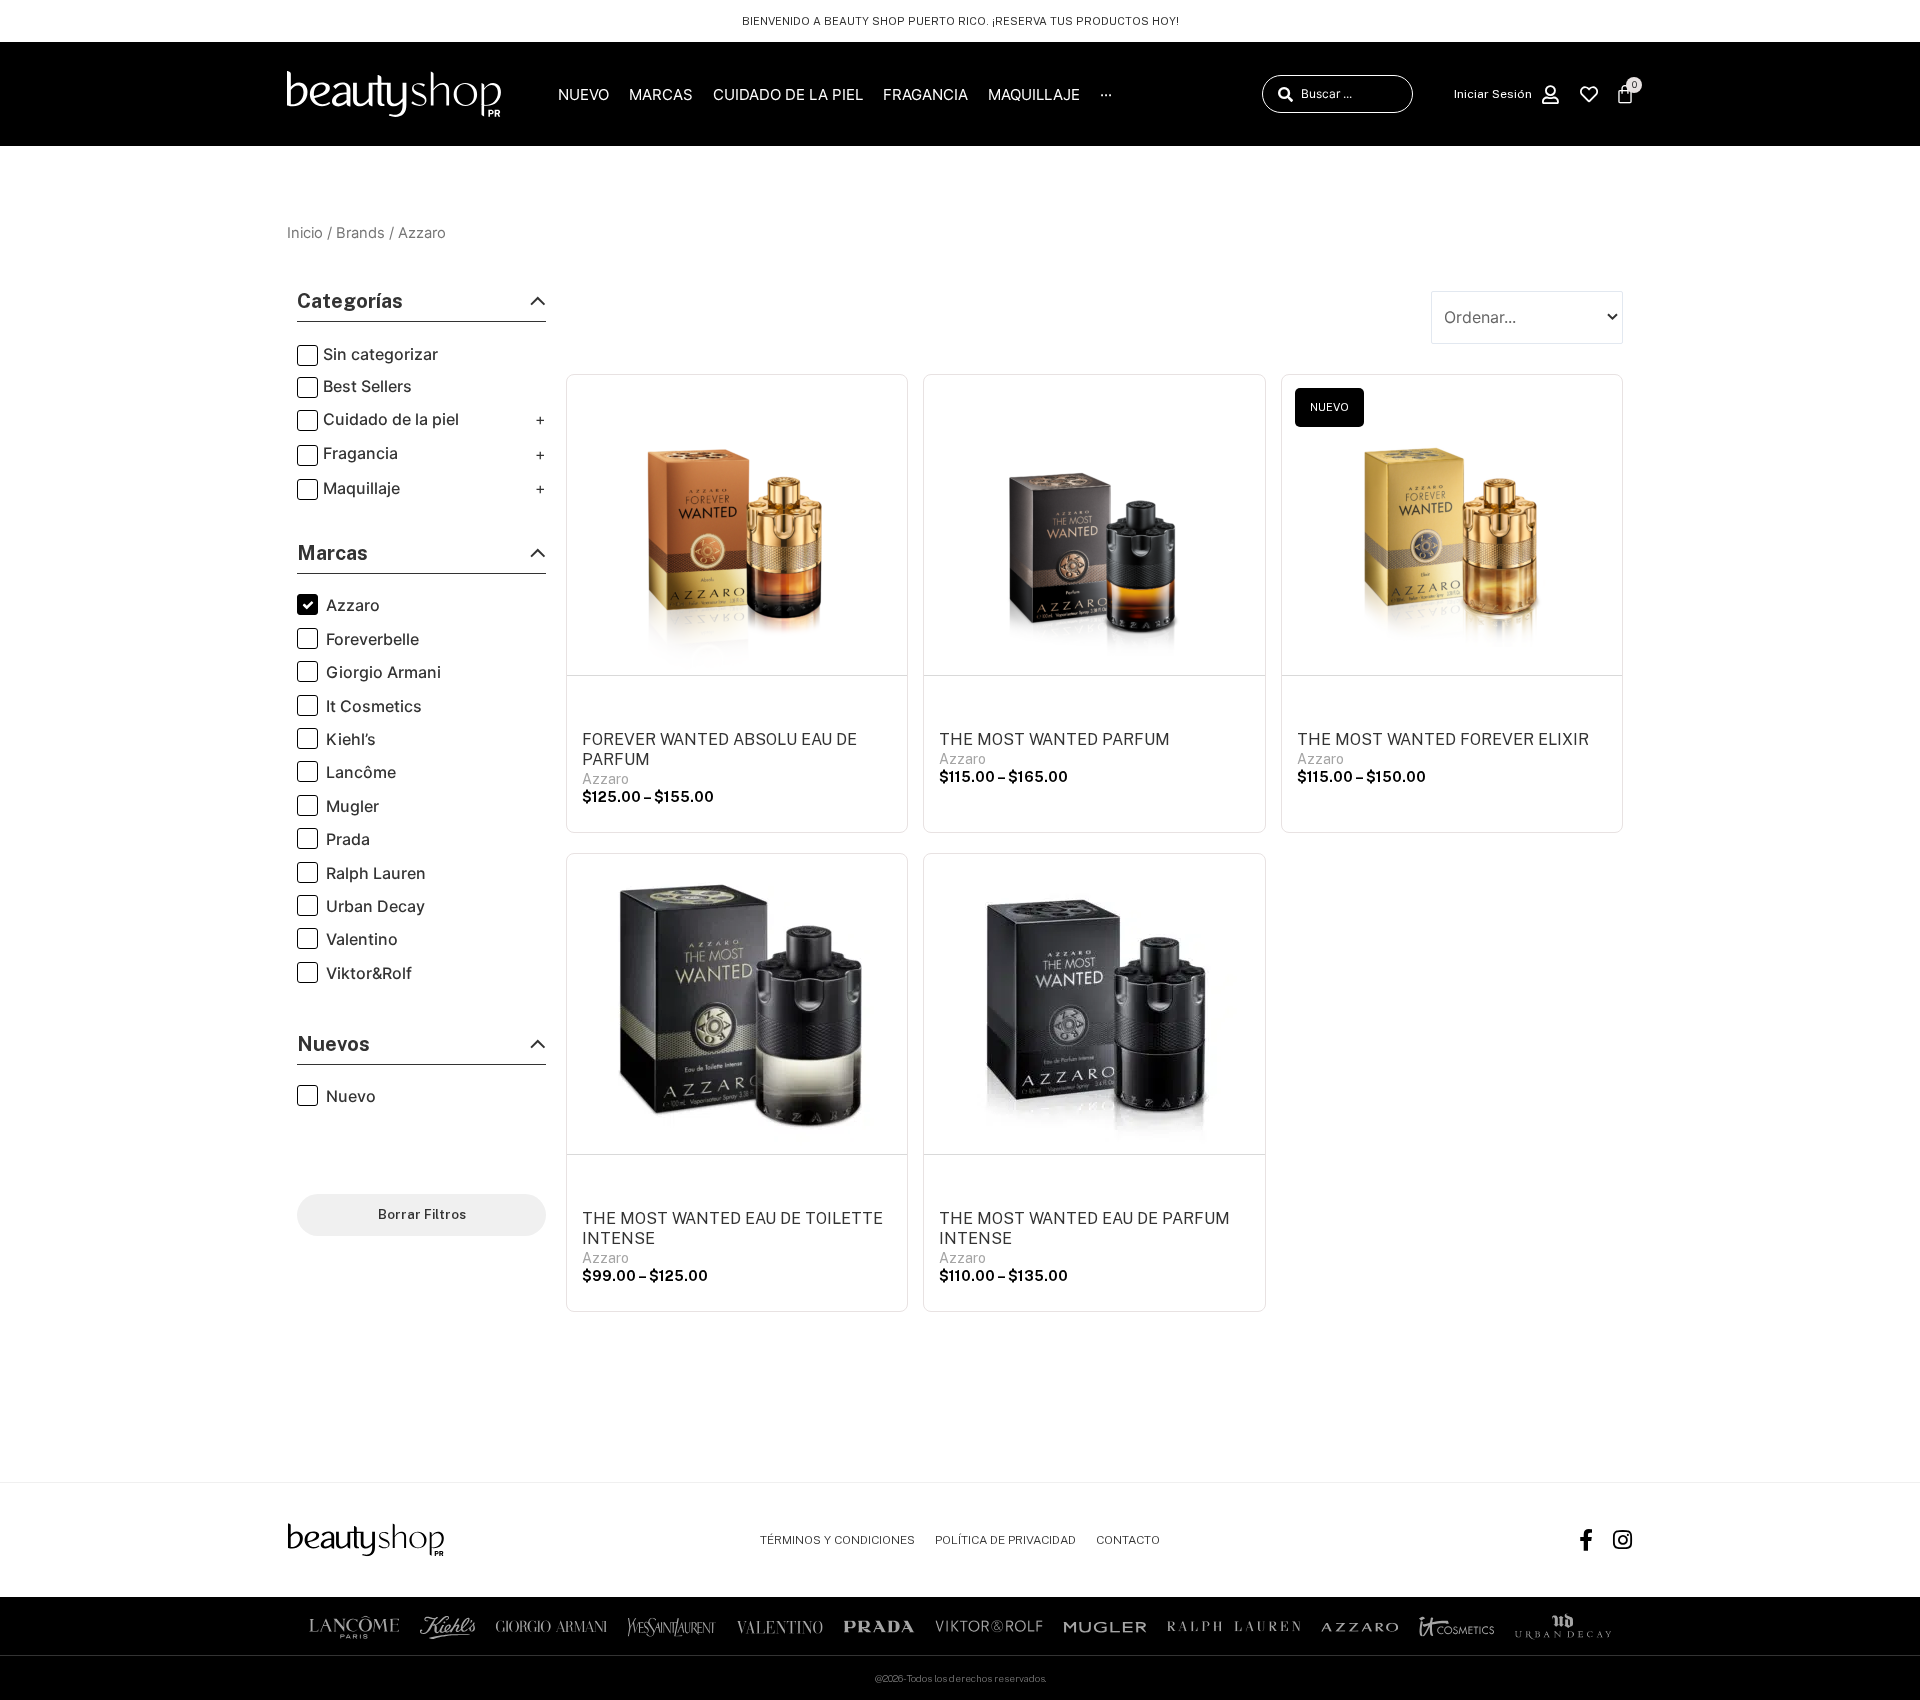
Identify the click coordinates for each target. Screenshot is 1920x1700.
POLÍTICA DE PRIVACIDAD (1005, 1540)
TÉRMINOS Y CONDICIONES (837, 1540)
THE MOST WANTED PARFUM (1054, 739)
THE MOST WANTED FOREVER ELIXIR (1443, 739)
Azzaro (605, 779)
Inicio (305, 233)
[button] (421, 306)
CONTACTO (1128, 1540)
